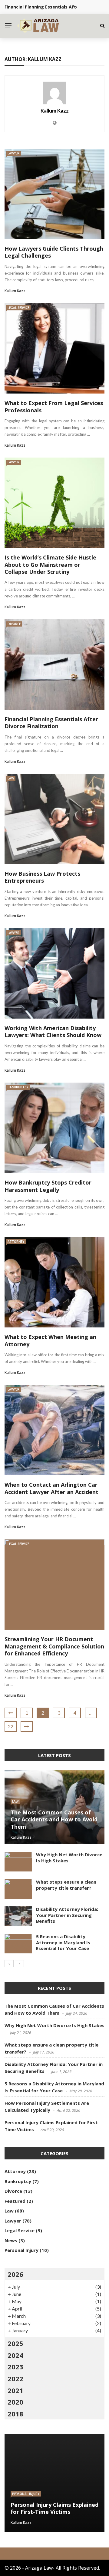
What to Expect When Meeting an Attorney (50, 1340)
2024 (15, 2355)
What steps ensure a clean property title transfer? (66, 1885)
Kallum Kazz (55, 111)
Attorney (16, 1242)
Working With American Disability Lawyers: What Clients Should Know (53, 1031)
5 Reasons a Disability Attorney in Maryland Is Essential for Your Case (63, 1942)
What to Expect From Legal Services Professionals (54, 406)
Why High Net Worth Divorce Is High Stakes (69, 1858)
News (11, 2240)
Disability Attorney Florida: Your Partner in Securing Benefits (67, 1915)
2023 (15, 2367)
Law (11, 778)
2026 (15, 2274)
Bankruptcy (18, 1087)
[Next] (19, 1964)
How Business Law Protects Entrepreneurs (42, 877)
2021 (15, 2390)
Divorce (14, 624)
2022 (15, 2378)
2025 (15, 2343)
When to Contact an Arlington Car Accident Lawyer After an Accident (51, 1488)
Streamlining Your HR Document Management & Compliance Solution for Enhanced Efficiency (54, 1646)
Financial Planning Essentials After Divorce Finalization (51, 723)
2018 (15, 2414)
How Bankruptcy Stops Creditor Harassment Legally (48, 1186)
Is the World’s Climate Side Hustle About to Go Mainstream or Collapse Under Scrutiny (50, 565)
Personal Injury (21, 2250)
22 (11, 1726)
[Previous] (9, 1964)
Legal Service (18, 308)
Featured (15, 2201)
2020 (15, 2402)
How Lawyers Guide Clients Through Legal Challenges (54, 252)
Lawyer (13, 153)
